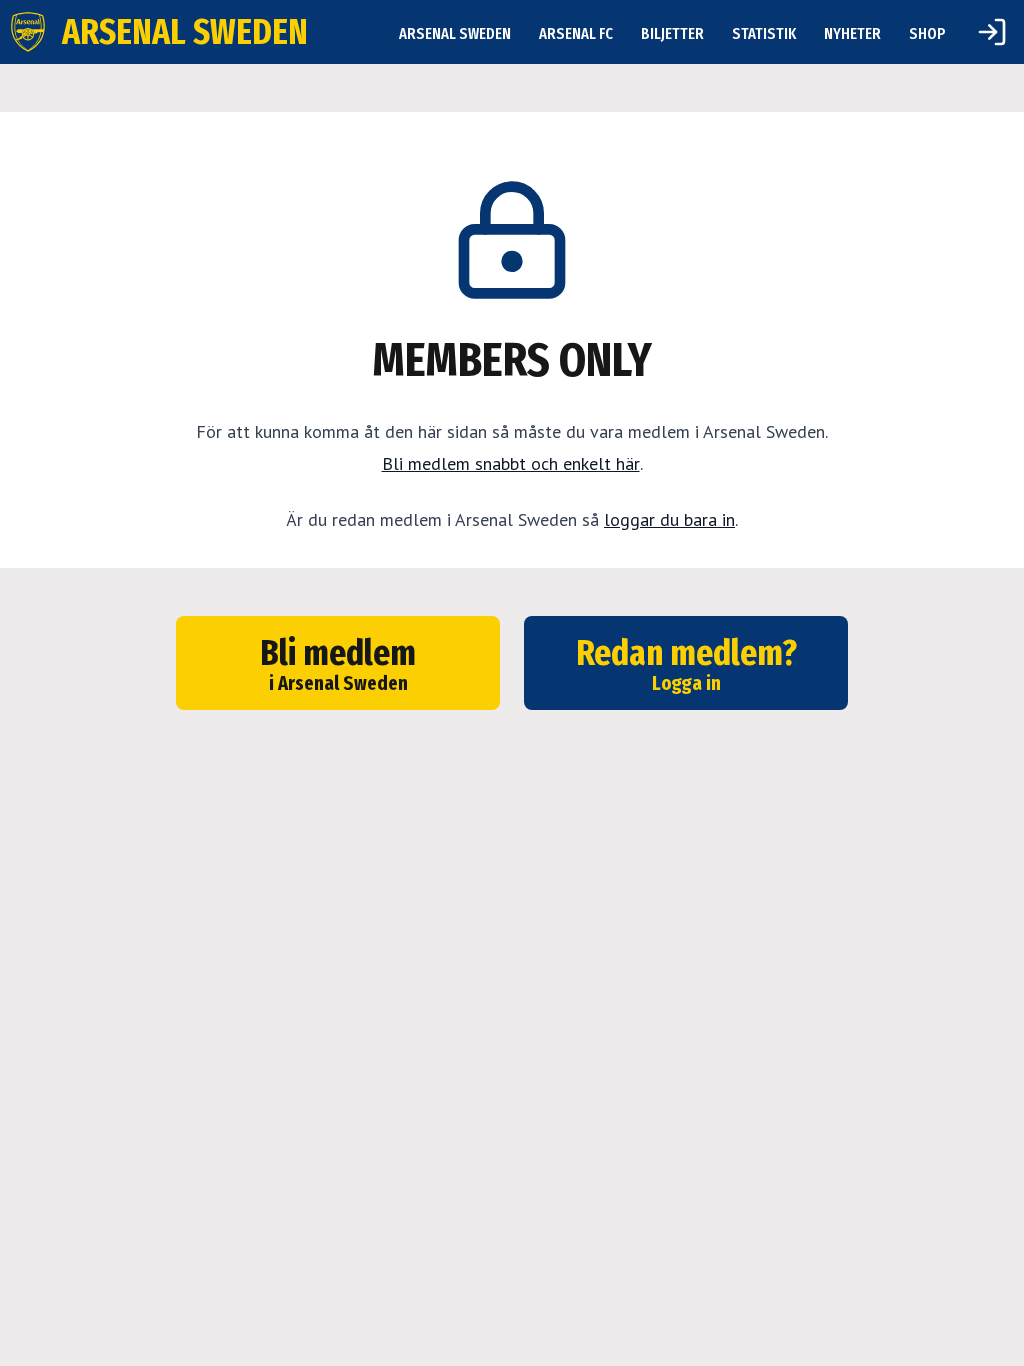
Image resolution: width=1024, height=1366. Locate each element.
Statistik (764, 33)
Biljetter (672, 33)
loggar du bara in (669, 519)
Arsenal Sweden (455, 33)
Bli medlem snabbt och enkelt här (511, 463)
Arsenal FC (576, 33)
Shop (927, 33)
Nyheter (852, 33)
